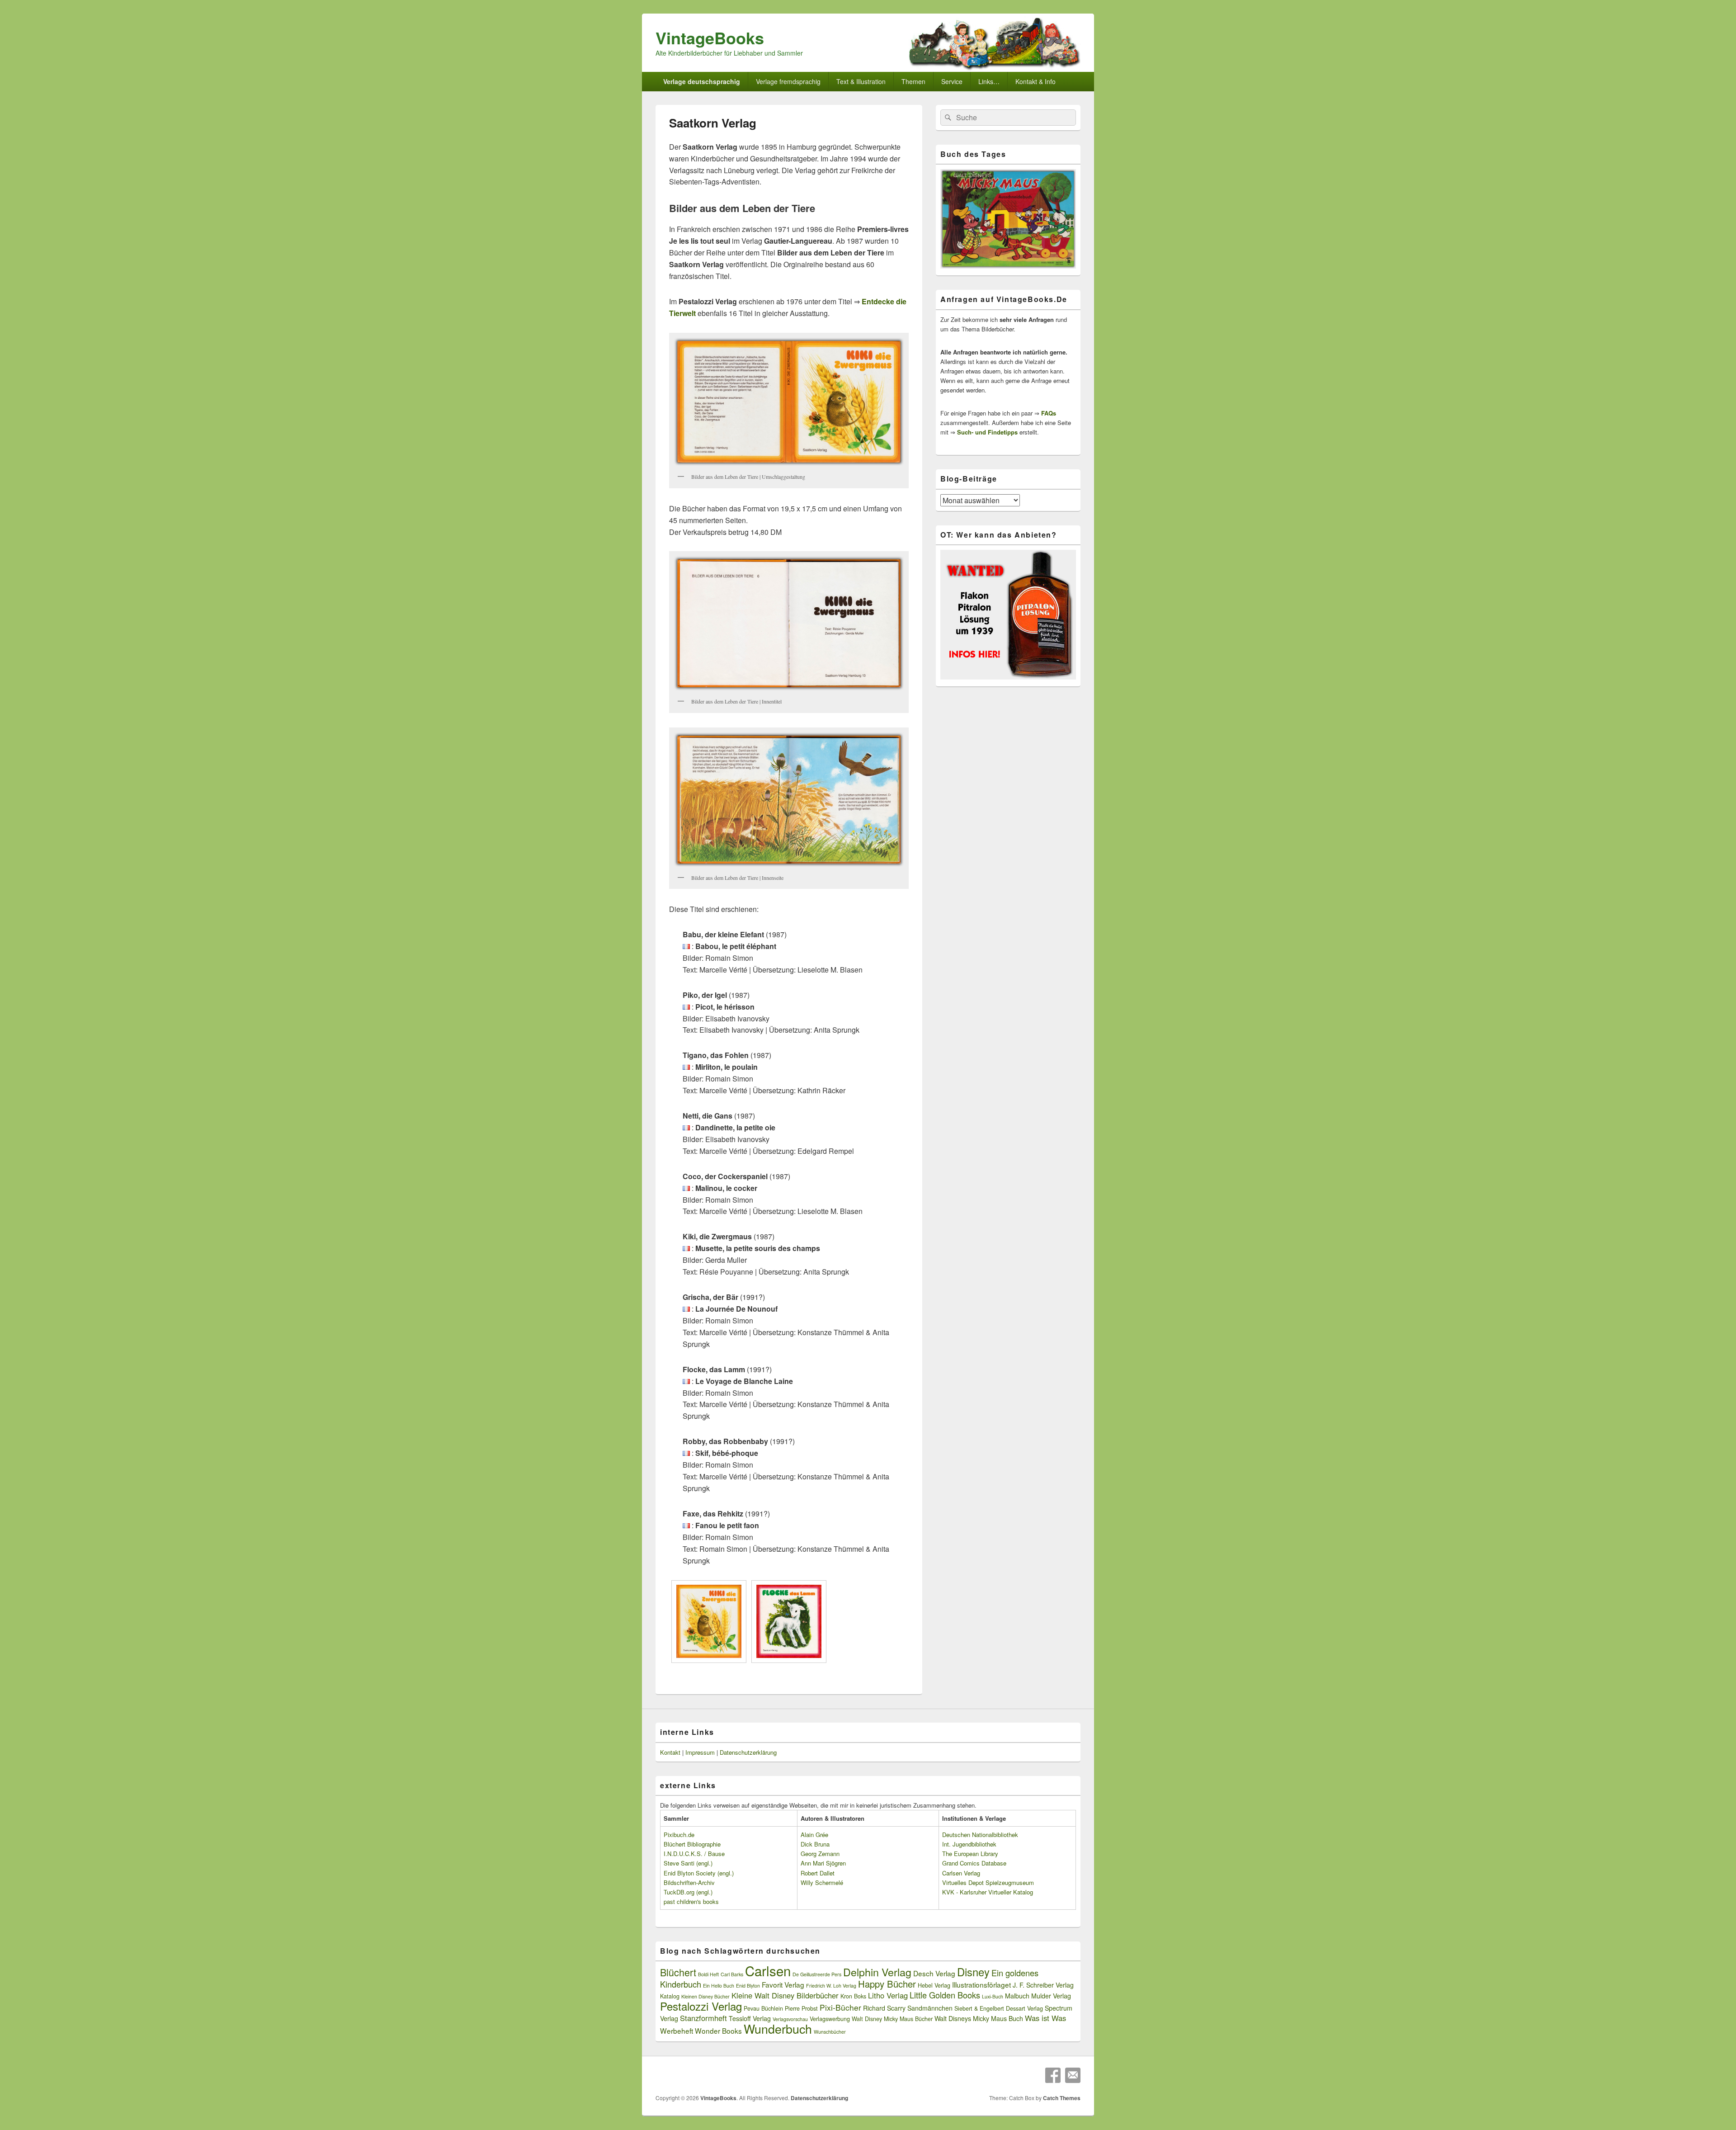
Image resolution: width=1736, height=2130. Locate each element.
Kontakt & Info (1035, 81)
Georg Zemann (820, 1854)
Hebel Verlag (934, 1985)
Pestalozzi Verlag (701, 2006)
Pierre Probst (801, 2008)
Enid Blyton (748, 1986)
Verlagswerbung (830, 2019)
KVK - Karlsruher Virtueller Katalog (988, 1892)
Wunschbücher (830, 2032)
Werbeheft (677, 2031)
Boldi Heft (708, 1974)
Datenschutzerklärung (748, 1752)
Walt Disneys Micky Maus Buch (979, 2018)
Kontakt (670, 1752)
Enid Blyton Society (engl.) (699, 1873)
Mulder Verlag (1051, 1996)
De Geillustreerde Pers (817, 1974)
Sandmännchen (930, 2008)
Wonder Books (718, 2031)
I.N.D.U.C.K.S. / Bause (694, 1854)
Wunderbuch (778, 2028)
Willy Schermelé (822, 1882)
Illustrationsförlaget (981, 1984)
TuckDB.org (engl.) (688, 1892)
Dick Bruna (815, 1844)
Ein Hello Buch (719, 1986)
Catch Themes (1062, 2098)
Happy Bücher (887, 1984)
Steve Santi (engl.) (688, 1863)
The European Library (970, 1854)
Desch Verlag (934, 1973)
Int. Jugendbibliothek (969, 1844)
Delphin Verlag (877, 1972)
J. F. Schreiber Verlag (1043, 1985)
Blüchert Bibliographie (692, 1844)
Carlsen (768, 1970)
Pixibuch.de (679, 1835)
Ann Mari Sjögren (823, 1863)
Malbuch (1017, 1996)
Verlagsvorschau (790, 2019)
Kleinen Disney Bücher (705, 1996)
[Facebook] (1053, 2075)
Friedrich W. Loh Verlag (831, 1986)
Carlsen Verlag (961, 1873)
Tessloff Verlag (750, 2018)
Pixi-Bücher (840, 2007)
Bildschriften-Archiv (689, 1882)
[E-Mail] (1073, 2075)
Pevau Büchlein (763, 2008)
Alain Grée (814, 1835)
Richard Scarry (884, 2008)
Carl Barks (732, 1974)
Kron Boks (853, 1996)
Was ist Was (1045, 2018)
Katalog (670, 1996)
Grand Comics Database (974, 1863)
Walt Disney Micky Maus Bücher (892, 2019)
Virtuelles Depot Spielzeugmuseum (988, 1882)
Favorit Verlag (783, 1984)
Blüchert (678, 1972)
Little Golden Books (945, 1995)
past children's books (691, 1901)
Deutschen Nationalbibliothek (980, 1835)
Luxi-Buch (993, 1996)
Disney (973, 1972)
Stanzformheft (703, 2018)
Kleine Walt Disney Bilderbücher (785, 1995)
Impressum (700, 1752)
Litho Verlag (888, 1995)
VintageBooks (710, 38)
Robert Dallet (818, 1873)
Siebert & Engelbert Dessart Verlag (999, 2008)
